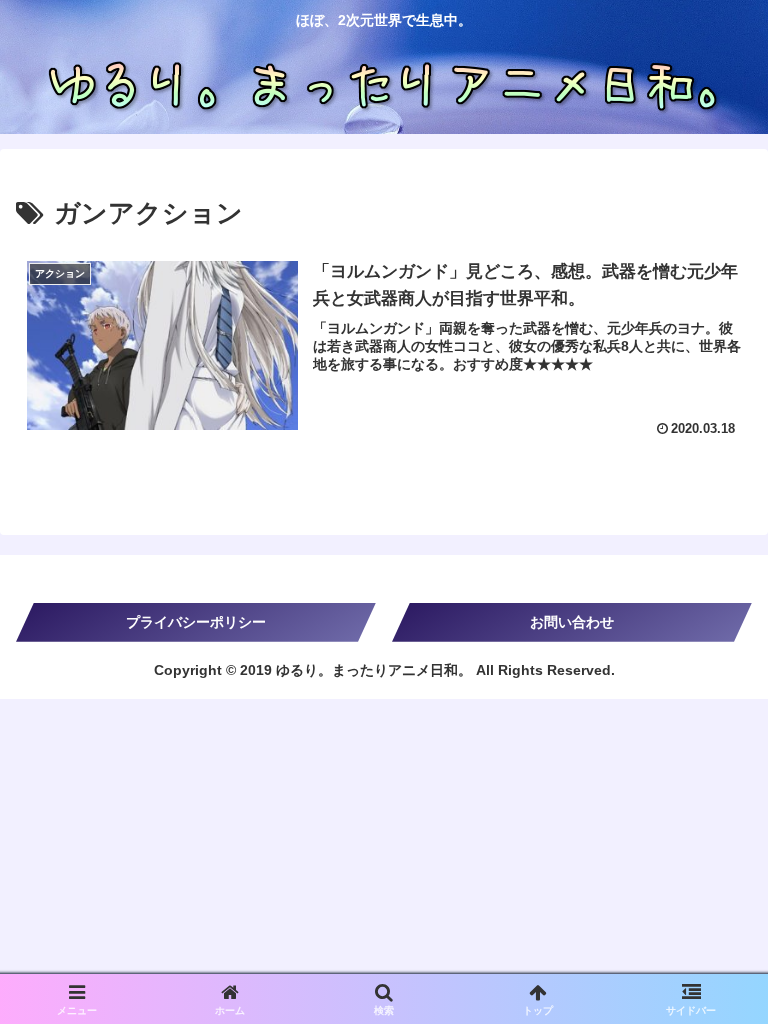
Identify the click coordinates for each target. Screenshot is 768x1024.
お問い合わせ (572, 622)
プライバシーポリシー (196, 622)
